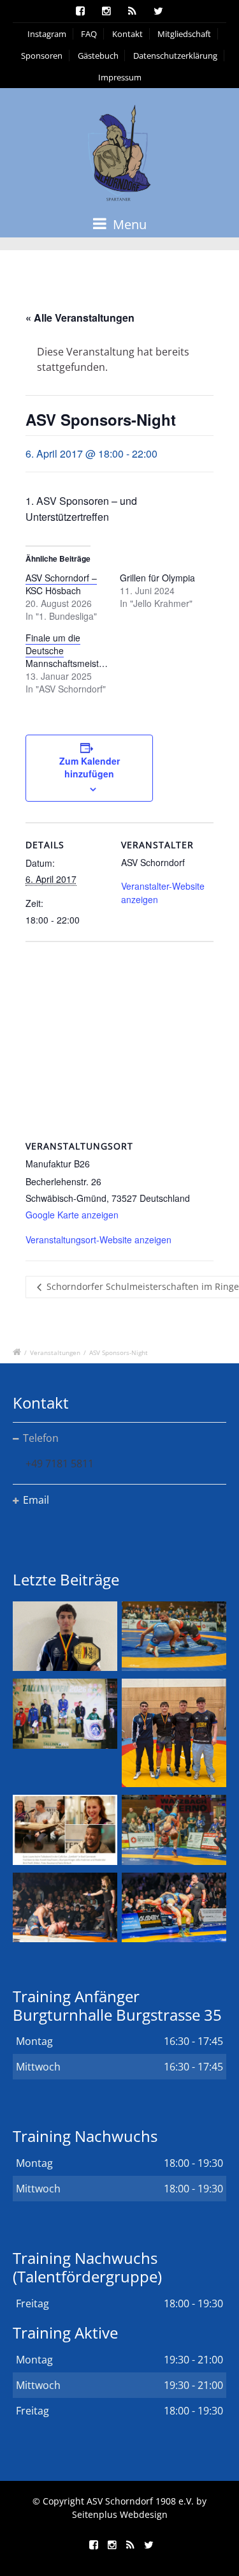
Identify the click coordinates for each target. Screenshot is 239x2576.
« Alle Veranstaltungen (80, 318)
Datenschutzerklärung (175, 56)
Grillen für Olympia (157, 578)
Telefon (41, 1438)
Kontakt (127, 34)
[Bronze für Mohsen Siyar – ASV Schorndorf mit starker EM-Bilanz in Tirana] (174, 1636)
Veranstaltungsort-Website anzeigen (98, 1239)
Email (36, 1500)
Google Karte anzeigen (72, 1215)
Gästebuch (98, 56)
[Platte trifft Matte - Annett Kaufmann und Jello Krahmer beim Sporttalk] (65, 1830)
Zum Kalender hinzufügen (90, 767)
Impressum (120, 77)
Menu (128, 224)
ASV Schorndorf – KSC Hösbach (61, 584)
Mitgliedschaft (184, 34)
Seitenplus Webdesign (120, 2514)
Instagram (47, 34)
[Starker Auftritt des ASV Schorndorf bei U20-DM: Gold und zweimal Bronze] (174, 1733)
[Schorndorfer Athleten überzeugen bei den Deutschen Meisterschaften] (65, 1636)
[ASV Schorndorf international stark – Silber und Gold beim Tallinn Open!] (65, 1713)
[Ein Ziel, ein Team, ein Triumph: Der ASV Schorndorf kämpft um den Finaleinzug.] (174, 1907)
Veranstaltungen (55, 1352)
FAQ (89, 34)
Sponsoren (42, 56)
